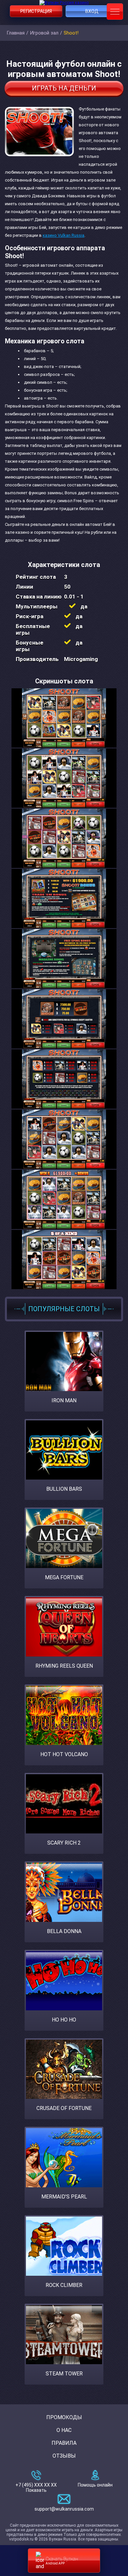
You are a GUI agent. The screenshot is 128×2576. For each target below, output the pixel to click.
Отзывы (64, 2456)
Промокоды (64, 2417)
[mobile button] (115, 12)
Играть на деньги (64, 88)
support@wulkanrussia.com (64, 2509)
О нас (64, 2430)
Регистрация (36, 11)
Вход (92, 11)
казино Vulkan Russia (64, 235)
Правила (64, 2443)
